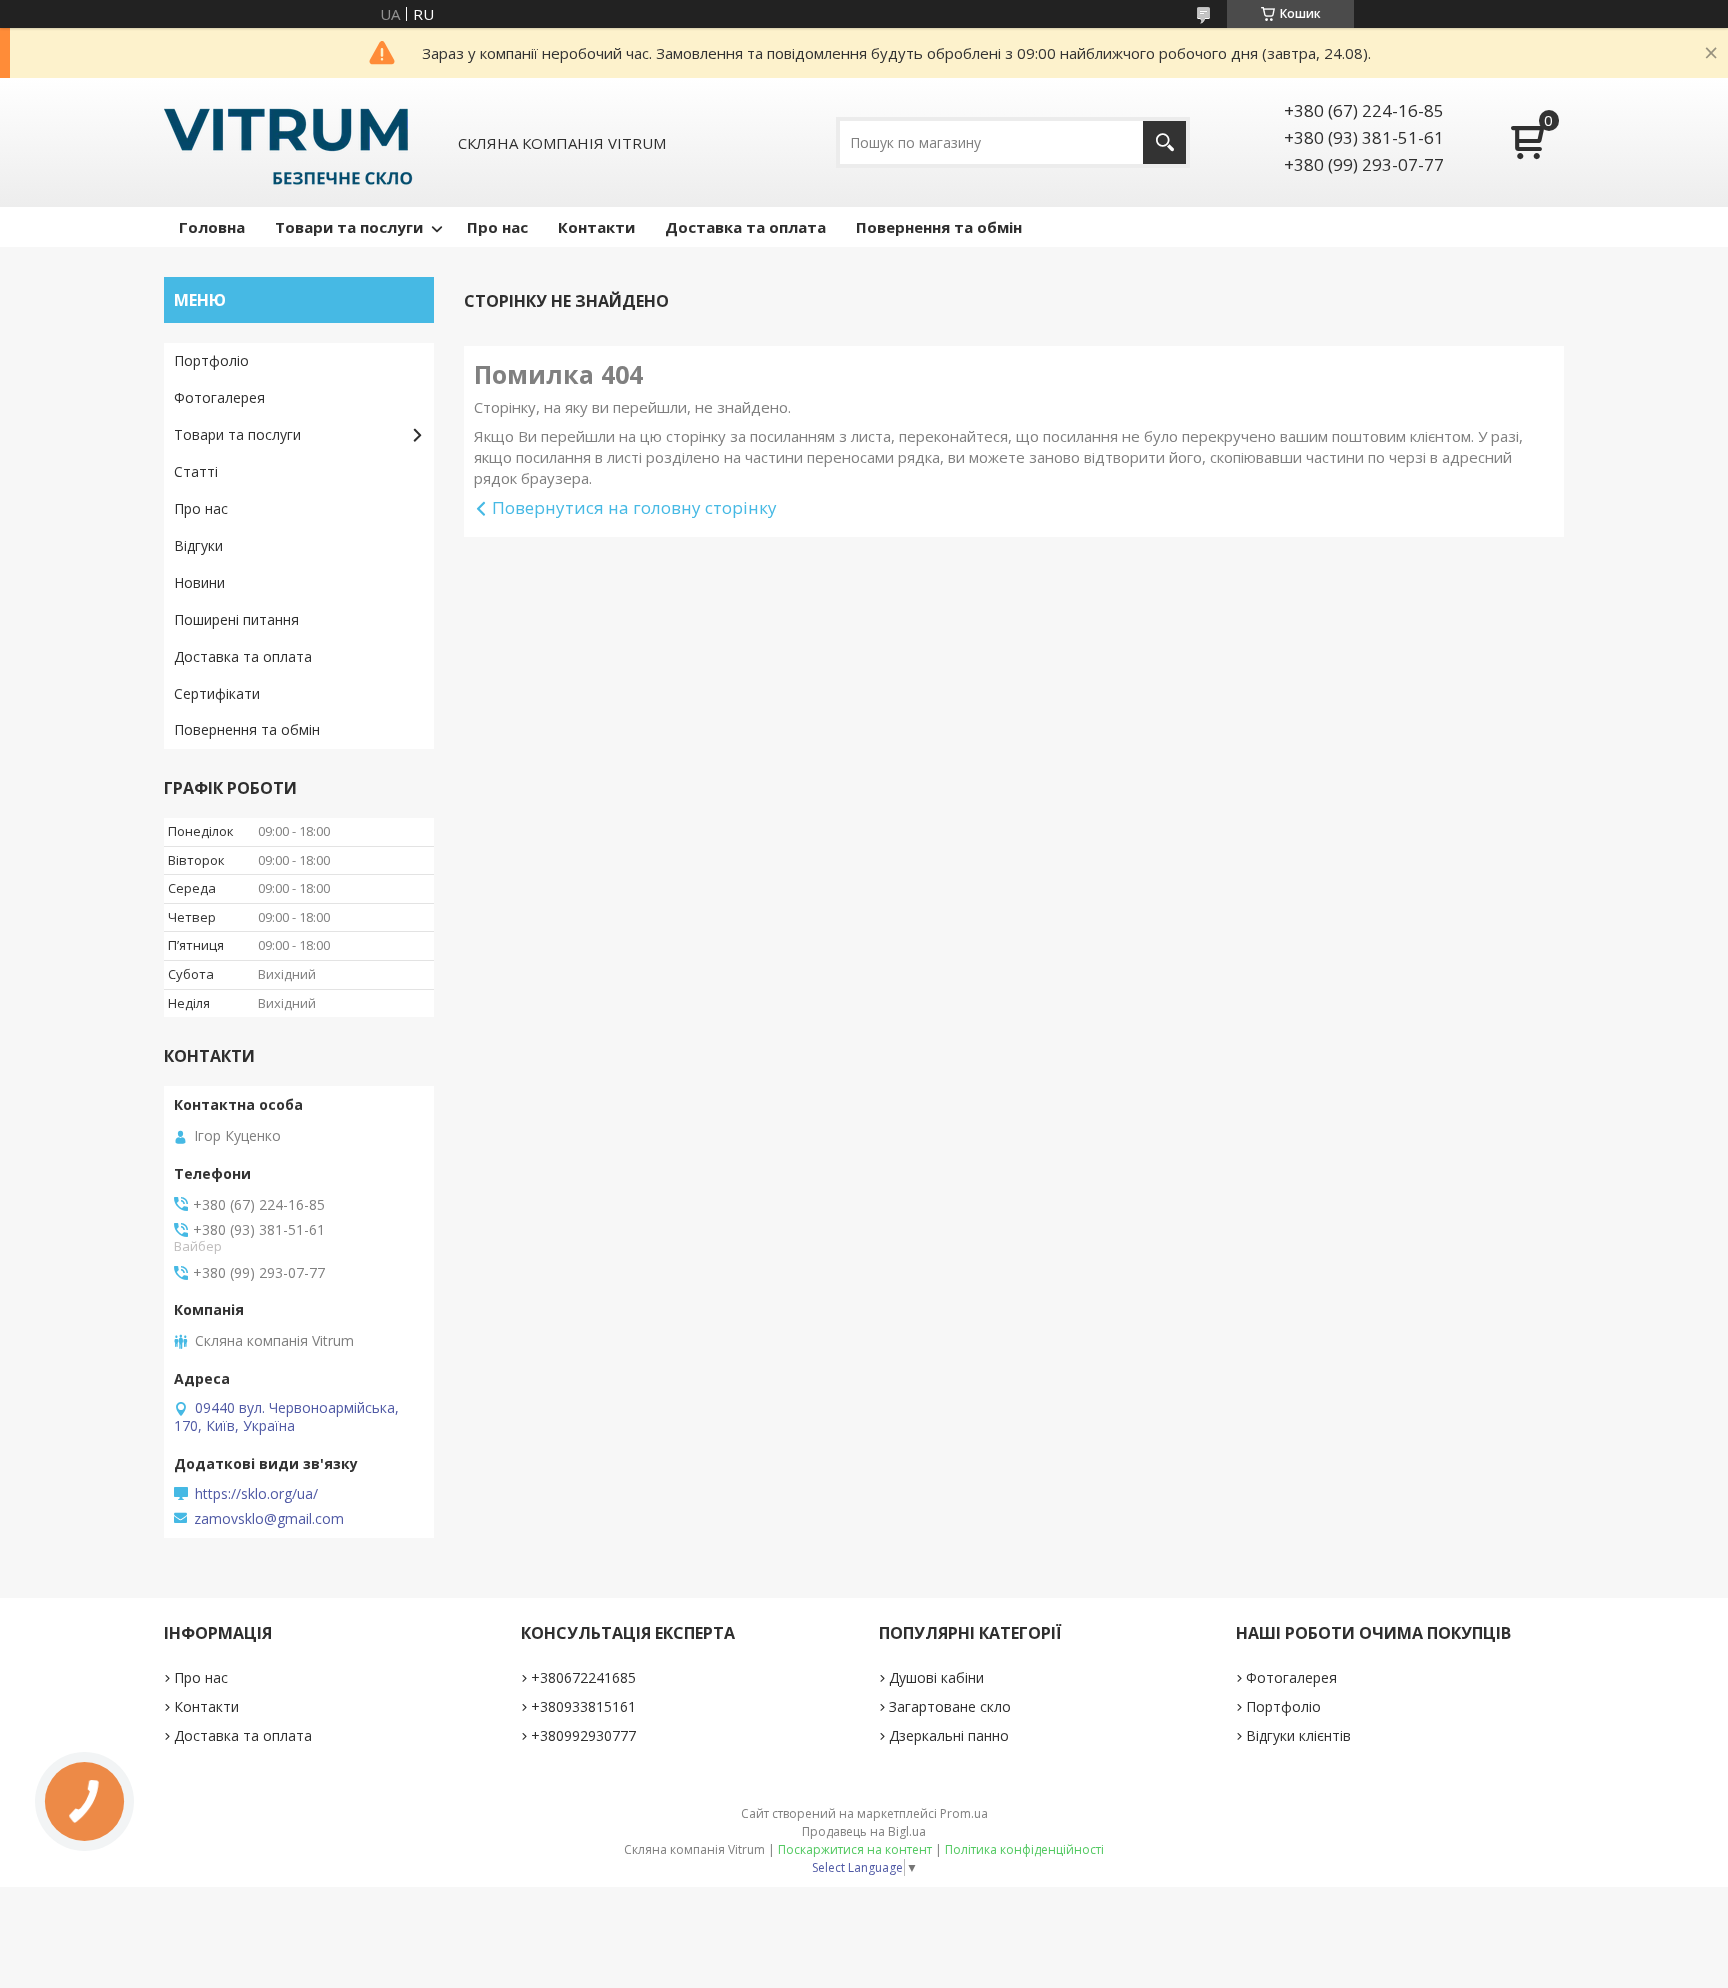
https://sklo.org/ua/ (256, 1494)
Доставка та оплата (745, 227)
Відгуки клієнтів (1298, 1735)
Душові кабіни (936, 1677)
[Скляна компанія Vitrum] (288, 142)
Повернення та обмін (939, 227)
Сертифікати (217, 693)
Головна (212, 227)
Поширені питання (236, 619)
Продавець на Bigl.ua (864, 1831)
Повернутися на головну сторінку (634, 507)
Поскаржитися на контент (855, 1849)
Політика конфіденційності (1024, 1849)
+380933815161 (583, 1706)
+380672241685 (583, 1677)
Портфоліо (211, 360)
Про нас (497, 227)
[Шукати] (1164, 142)
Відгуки (198, 545)
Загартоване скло (950, 1706)
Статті (196, 471)
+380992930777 (583, 1735)
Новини (199, 582)
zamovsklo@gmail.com (269, 1519)
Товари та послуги (349, 227)
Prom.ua (964, 1813)
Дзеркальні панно (949, 1735)
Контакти (596, 227)
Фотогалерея (219, 397)
